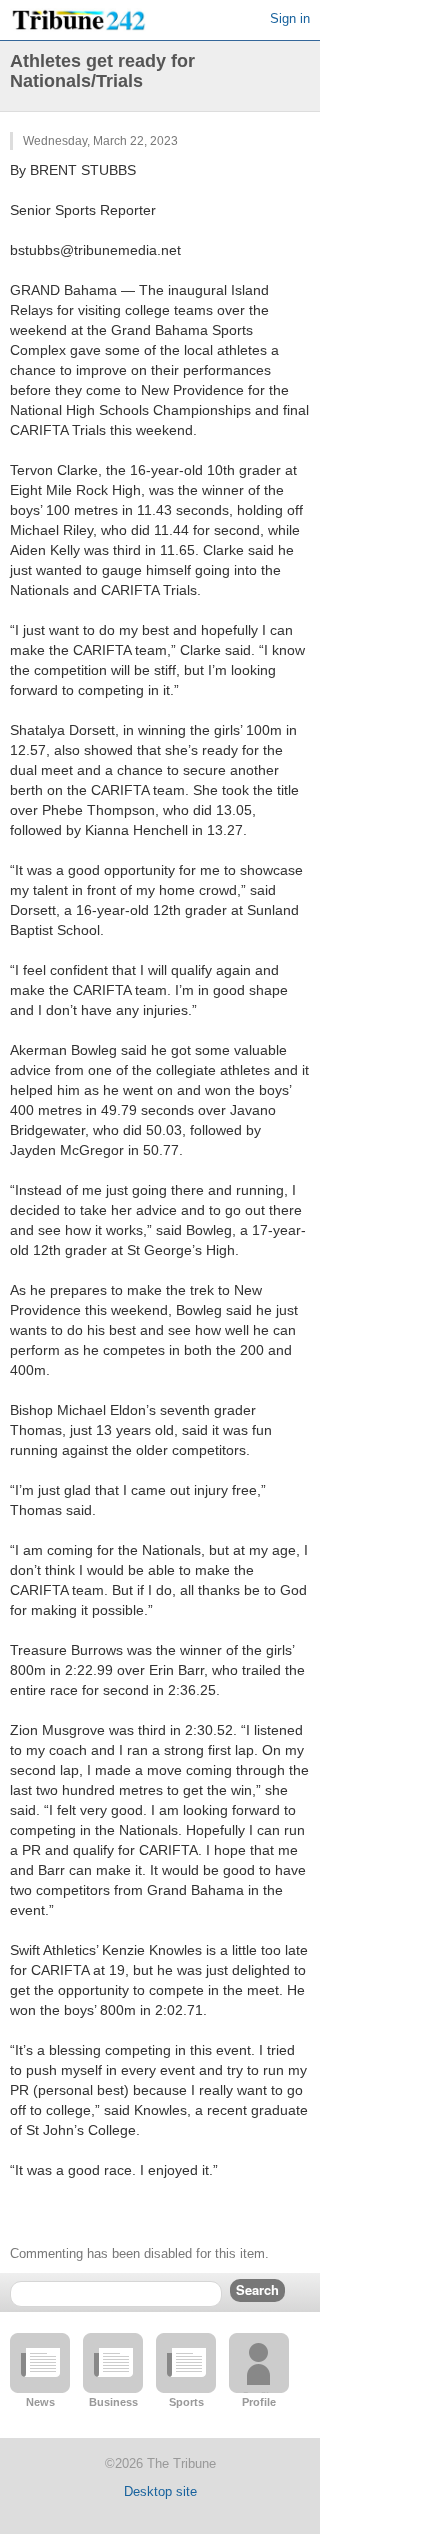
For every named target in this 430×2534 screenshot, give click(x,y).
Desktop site (160, 2491)
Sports (186, 2402)
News (40, 2402)
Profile (259, 2402)
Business (113, 2402)
